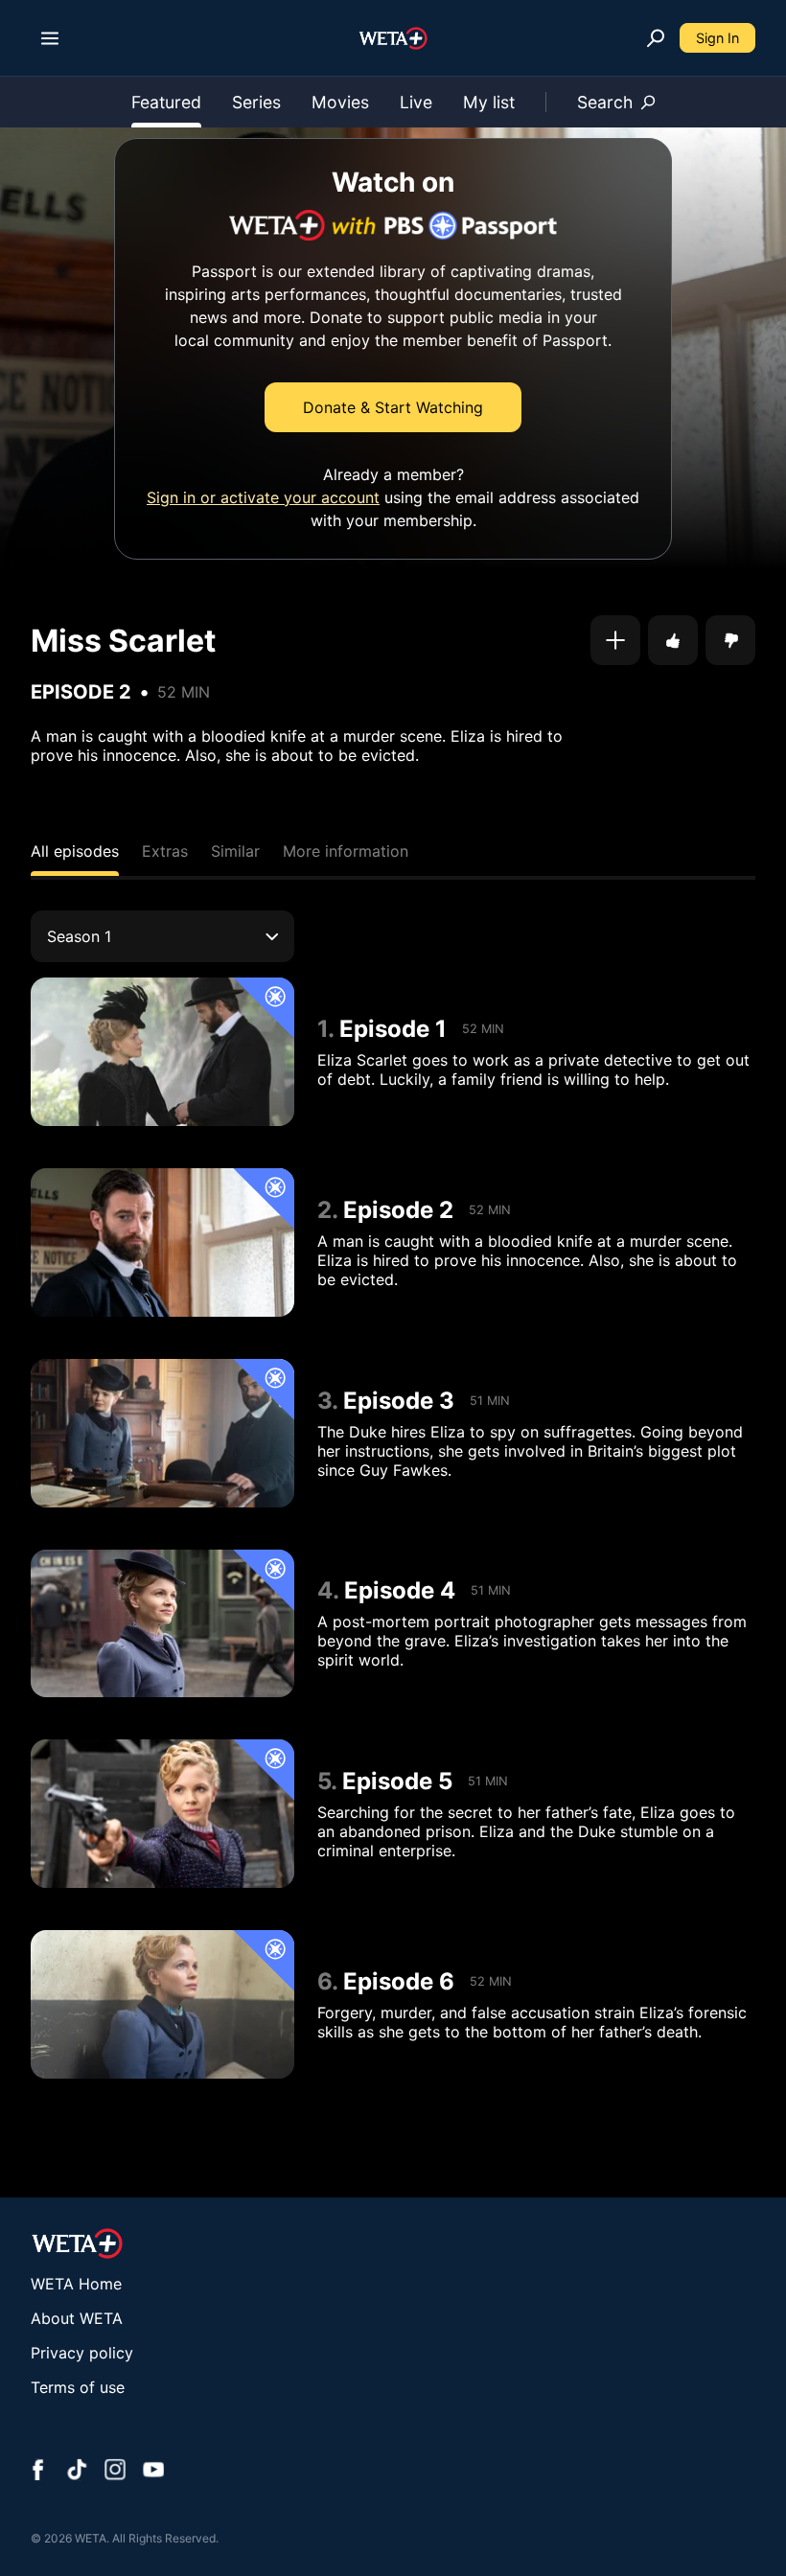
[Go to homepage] (393, 38)
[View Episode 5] (162, 1814)
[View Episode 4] (162, 1624)
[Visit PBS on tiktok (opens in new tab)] (77, 2472)
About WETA (77, 2318)
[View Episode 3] (162, 1433)
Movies (340, 102)
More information (346, 851)
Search (605, 102)
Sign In (717, 38)
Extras (165, 851)
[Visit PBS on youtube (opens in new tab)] (153, 2472)
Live (416, 102)
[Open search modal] (656, 38)
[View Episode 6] (162, 2004)
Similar (235, 851)
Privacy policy (82, 2353)
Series (256, 102)
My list (489, 102)
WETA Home (76, 2284)
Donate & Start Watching (393, 407)
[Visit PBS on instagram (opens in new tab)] (115, 2472)
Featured (166, 102)
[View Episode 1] (162, 1052)
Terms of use (78, 2387)
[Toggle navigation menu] (50, 38)
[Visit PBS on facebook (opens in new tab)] (38, 2472)
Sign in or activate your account (263, 497)
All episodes (75, 851)
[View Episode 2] (162, 1242)
